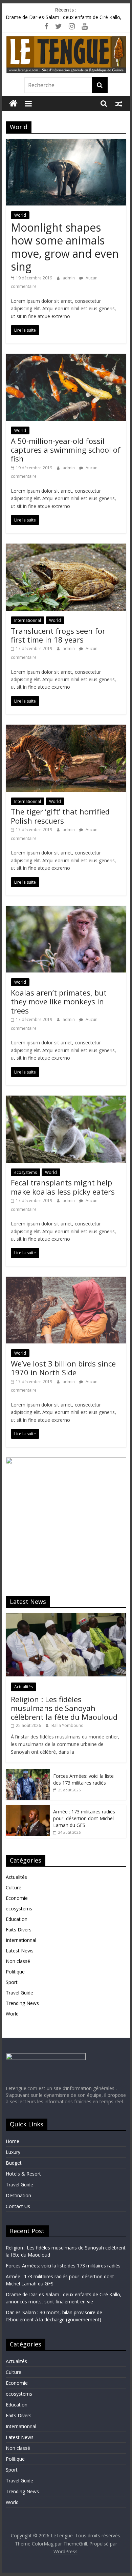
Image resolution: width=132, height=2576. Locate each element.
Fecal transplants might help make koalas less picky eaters (63, 1187)
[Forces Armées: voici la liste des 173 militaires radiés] (28, 1773)
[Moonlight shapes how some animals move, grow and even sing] (66, 143)
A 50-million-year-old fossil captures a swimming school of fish (66, 450)
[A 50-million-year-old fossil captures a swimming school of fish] (66, 358)
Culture (14, 1887)
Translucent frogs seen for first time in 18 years (58, 635)
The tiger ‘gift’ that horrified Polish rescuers (60, 816)
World (20, 215)
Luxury (13, 2152)
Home (13, 2141)
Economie (17, 1898)
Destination (18, 2195)
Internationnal (28, 620)
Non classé (18, 1961)
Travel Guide (19, 1993)
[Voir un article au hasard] (119, 103)
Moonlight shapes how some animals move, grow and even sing (65, 247)
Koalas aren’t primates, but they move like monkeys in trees (59, 1001)
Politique (15, 1972)
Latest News (20, 1951)
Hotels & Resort (23, 2174)
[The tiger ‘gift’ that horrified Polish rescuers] (66, 729)
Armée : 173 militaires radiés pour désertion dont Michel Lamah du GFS (84, 1818)
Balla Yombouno (68, 1725)
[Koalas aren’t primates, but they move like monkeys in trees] (66, 910)
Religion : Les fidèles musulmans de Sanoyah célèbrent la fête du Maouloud (64, 1708)
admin (69, 278)
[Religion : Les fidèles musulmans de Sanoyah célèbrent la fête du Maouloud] (66, 1617)
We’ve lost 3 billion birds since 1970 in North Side (63, 1368)
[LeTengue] (13, 104)
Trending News (22, 2003)
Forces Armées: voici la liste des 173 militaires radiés (83, 1779)
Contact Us (18, 2206)
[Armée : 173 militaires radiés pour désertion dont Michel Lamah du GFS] (28, 1808)
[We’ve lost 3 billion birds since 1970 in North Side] (66, 1281)
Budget (14, 2163)
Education (17, 1919)
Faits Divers (19, 1930)
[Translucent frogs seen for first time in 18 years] (66, 548)
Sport (12, 1982)
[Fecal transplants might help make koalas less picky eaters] (66, 1100)
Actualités (24, 1687)
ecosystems (26, 1172)
